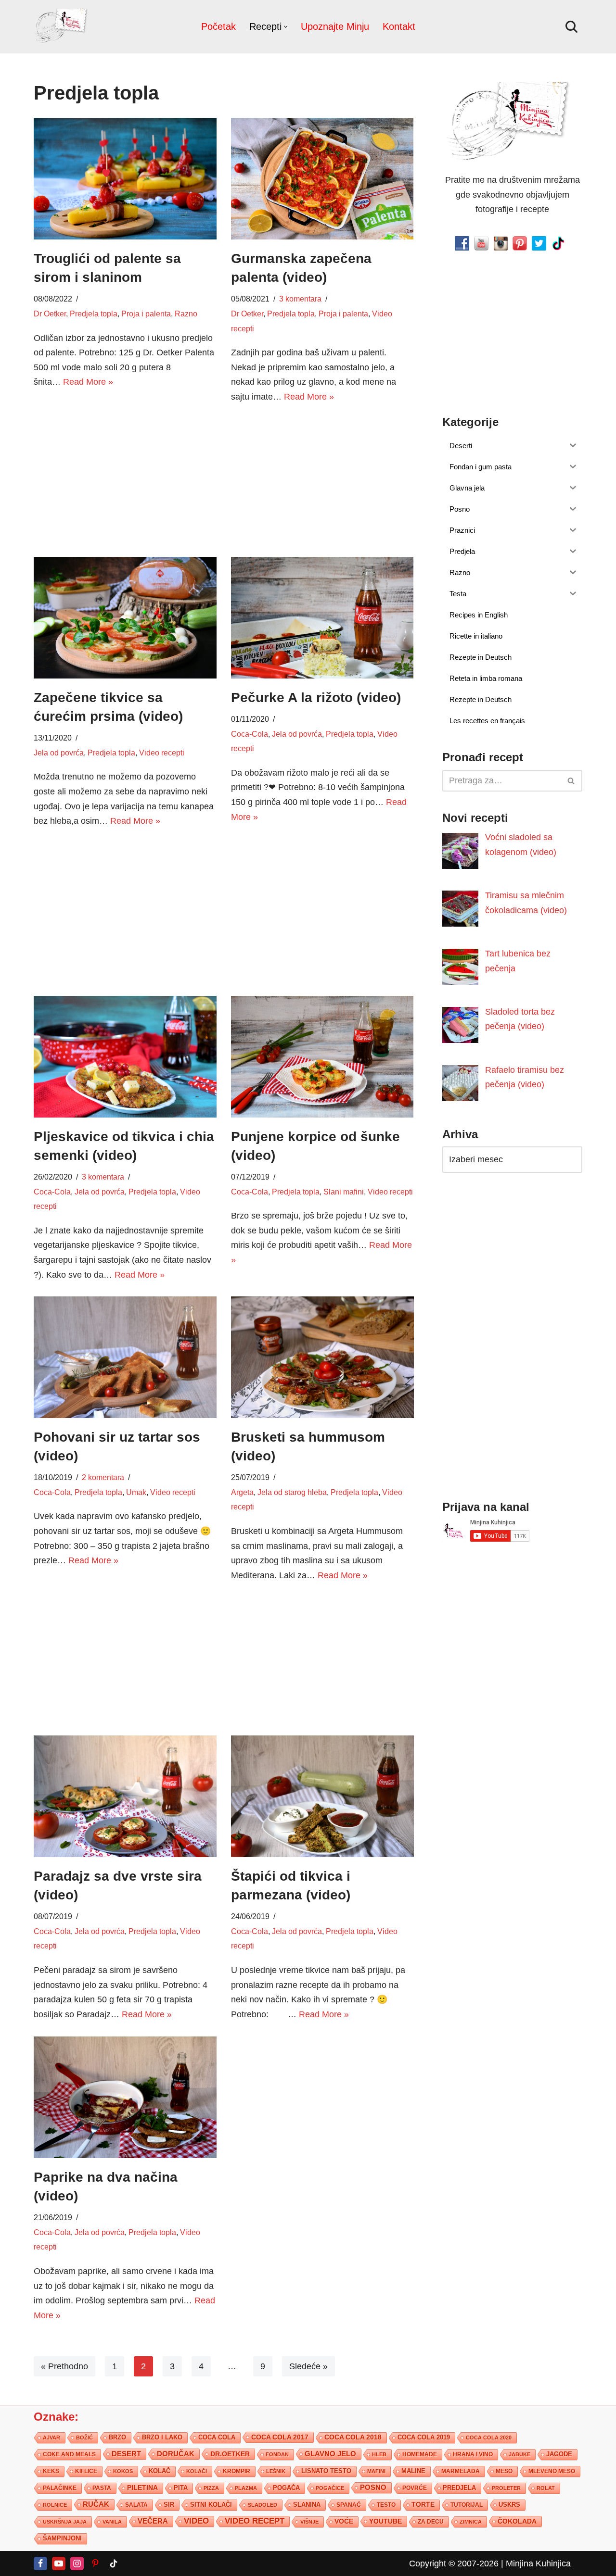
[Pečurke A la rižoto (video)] (322, 618)
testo (386, 2505)
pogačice (330, 2488)
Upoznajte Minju (335, 26)
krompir (237, 2471)
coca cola (217, 2437)
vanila (112, 2522)
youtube (385, 2521)
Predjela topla (94, 314)
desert (126, 2454)
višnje (309, 2522)
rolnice (55, 2505)
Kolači (197, 2471)
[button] (286, 27)
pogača (286, 2488)
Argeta (242, 1492)
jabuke (520, 2454)
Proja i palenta (146, 314)
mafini (376, 2471)
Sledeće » (308, 2366)
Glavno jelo (330, 2454)
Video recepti (162, 753)
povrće (415, 2488)
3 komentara (300, 299)
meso (504, 2471)
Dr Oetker (50, 314)
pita (181, 2488)
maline (413, 2471)
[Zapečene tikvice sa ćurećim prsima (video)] (125, 618)
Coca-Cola (250, 734)
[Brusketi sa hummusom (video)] (322, 1357)
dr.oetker (230, 2454)
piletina (142, 2488)
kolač (160, 2471)
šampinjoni (62, 2538)
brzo (117, 2437)
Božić (84, 2438)
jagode (559, 2454)
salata (136, 2505)
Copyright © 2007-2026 (454, 2563)
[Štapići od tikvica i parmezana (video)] (322, 1796)
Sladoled (263, 2505)
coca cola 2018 (353, 2437)
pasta (102, 2488)
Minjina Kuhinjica (538, 2563)
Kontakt (399, 26)
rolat (546, 2488)
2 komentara (103, 1478)
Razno (186, 314)
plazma (246, 2488)
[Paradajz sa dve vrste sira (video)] (125, 1796)
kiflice (86, 2471)
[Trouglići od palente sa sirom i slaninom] (125, 179)
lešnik (276, 2471)
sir (169, 2505)
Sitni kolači (211, 2505)
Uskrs (509, 2505)
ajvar (51, 2438)
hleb (379, 2454)
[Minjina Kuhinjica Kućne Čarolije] (63, 27)
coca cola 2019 (424, 2437)
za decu (431, 2521)
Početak (218, 26)
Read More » (88, 382)
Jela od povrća (59, 753)
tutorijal (467, 2505)
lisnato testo (326, 2471)
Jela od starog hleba (292, 1492)
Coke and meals (69, 2454)
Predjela (459, 2488)
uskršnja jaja (65, 2522)
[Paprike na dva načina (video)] (125, 2097)
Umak (136, 1492)
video (196, 2521)
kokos (123, 2471)
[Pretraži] (571, 27)
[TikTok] (114, 2563)
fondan (277, 2454)
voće (344, 2521)
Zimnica (471, 2522)
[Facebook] (40, 2563)
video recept (255, 2521)
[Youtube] (59, 2563)
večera (153, 2521)
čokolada (517, 2521)
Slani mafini (344, 1192)
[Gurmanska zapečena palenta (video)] (322, 179)
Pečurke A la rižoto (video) (316, 697)
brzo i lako (162, 2438)
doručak (176, 2454)
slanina (307, 2505)
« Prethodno (64, 2366)
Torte (423, 2505)
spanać (349, 2505)
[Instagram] (77, 2563)
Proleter (506, 2488)
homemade (420, 2454)
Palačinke (60, 2488)
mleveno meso (552, 2471)
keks (51, 2471)
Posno (373, 2488)
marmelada (461, 2471)
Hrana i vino (473, 2454)
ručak (96, 2504)
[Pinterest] (95, 2563)
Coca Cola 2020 (489, 2438)
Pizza (211, 2488)
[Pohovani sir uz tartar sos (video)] (125, 1357)
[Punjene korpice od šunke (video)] (322, 1057)
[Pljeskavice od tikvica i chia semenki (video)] (125, 1057)
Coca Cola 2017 (280, 2437)
